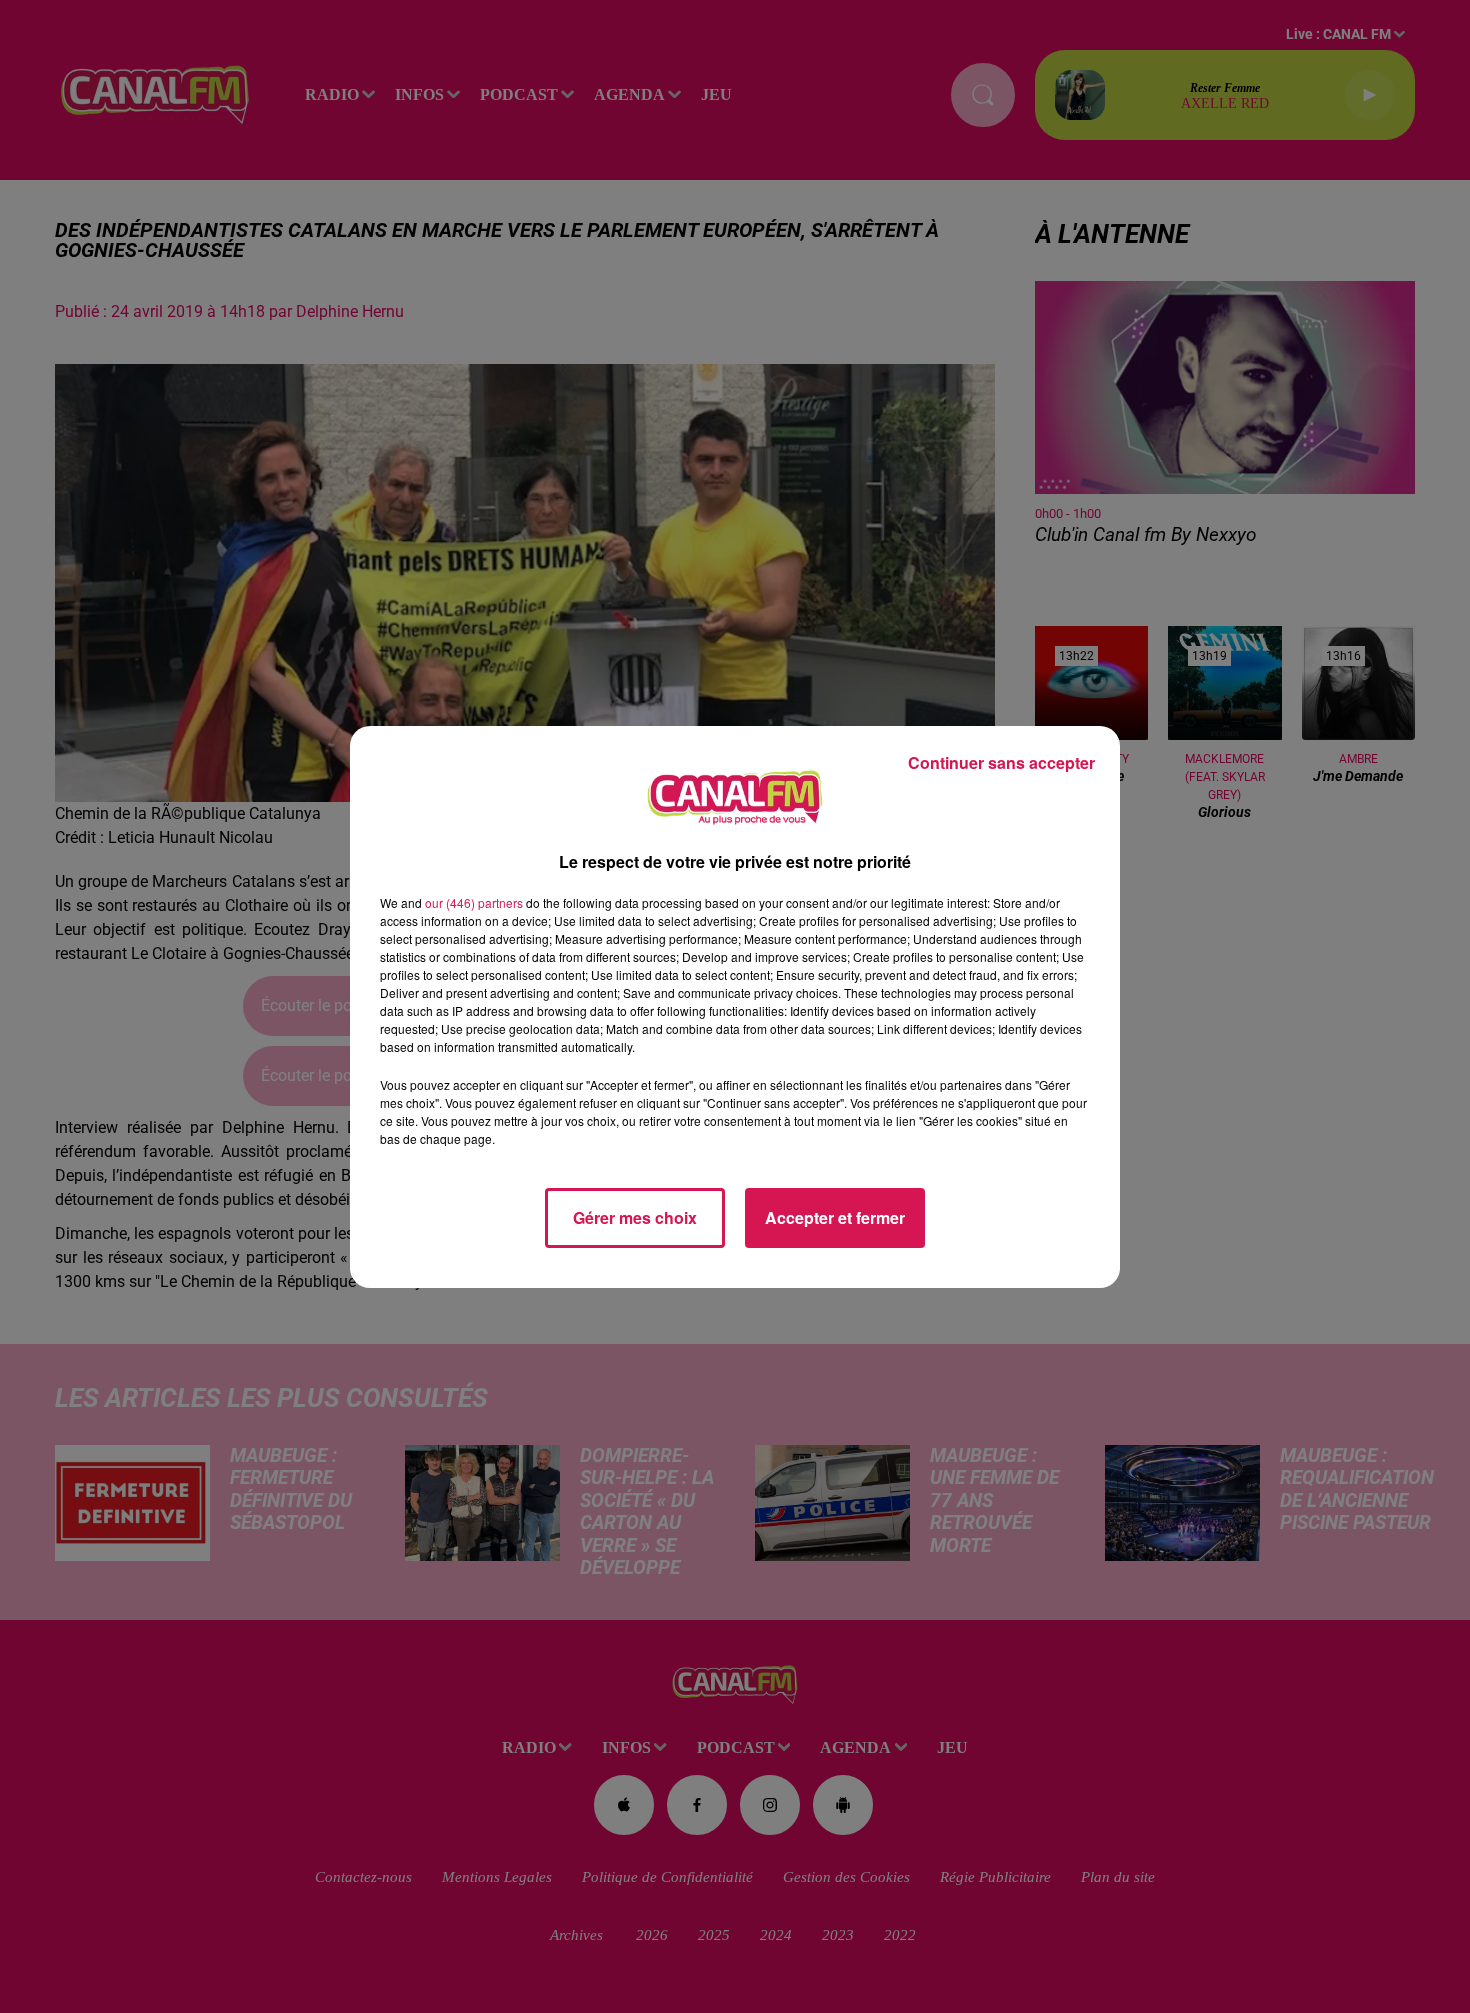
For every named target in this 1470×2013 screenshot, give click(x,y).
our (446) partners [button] (474, 902)
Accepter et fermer (835, 1217)
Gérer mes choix (635, 1217)
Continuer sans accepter (1001, 762)
